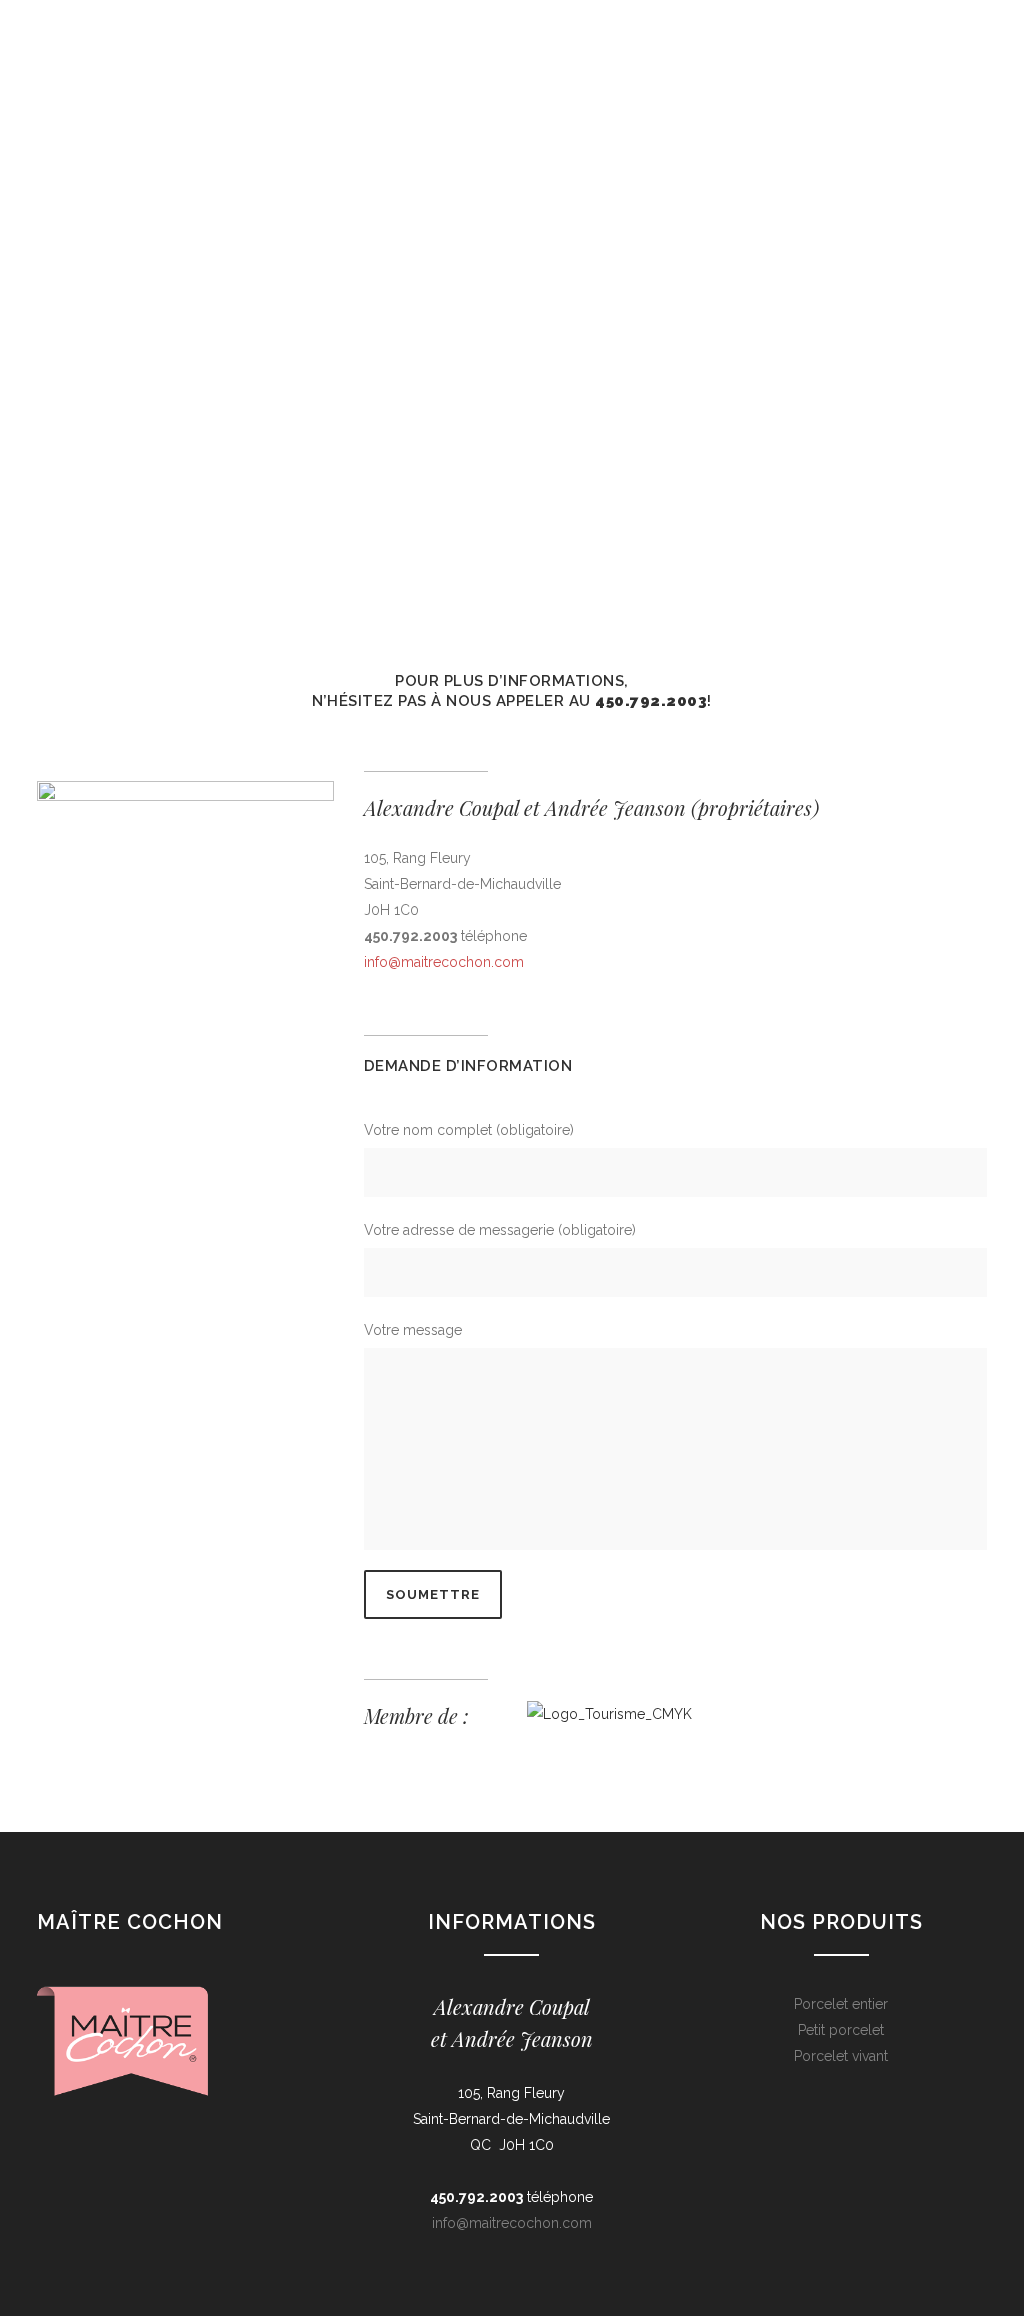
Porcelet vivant (841, 2056)
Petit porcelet (841, 2030)
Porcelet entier (841, 2004)
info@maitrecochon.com (444, 962)
